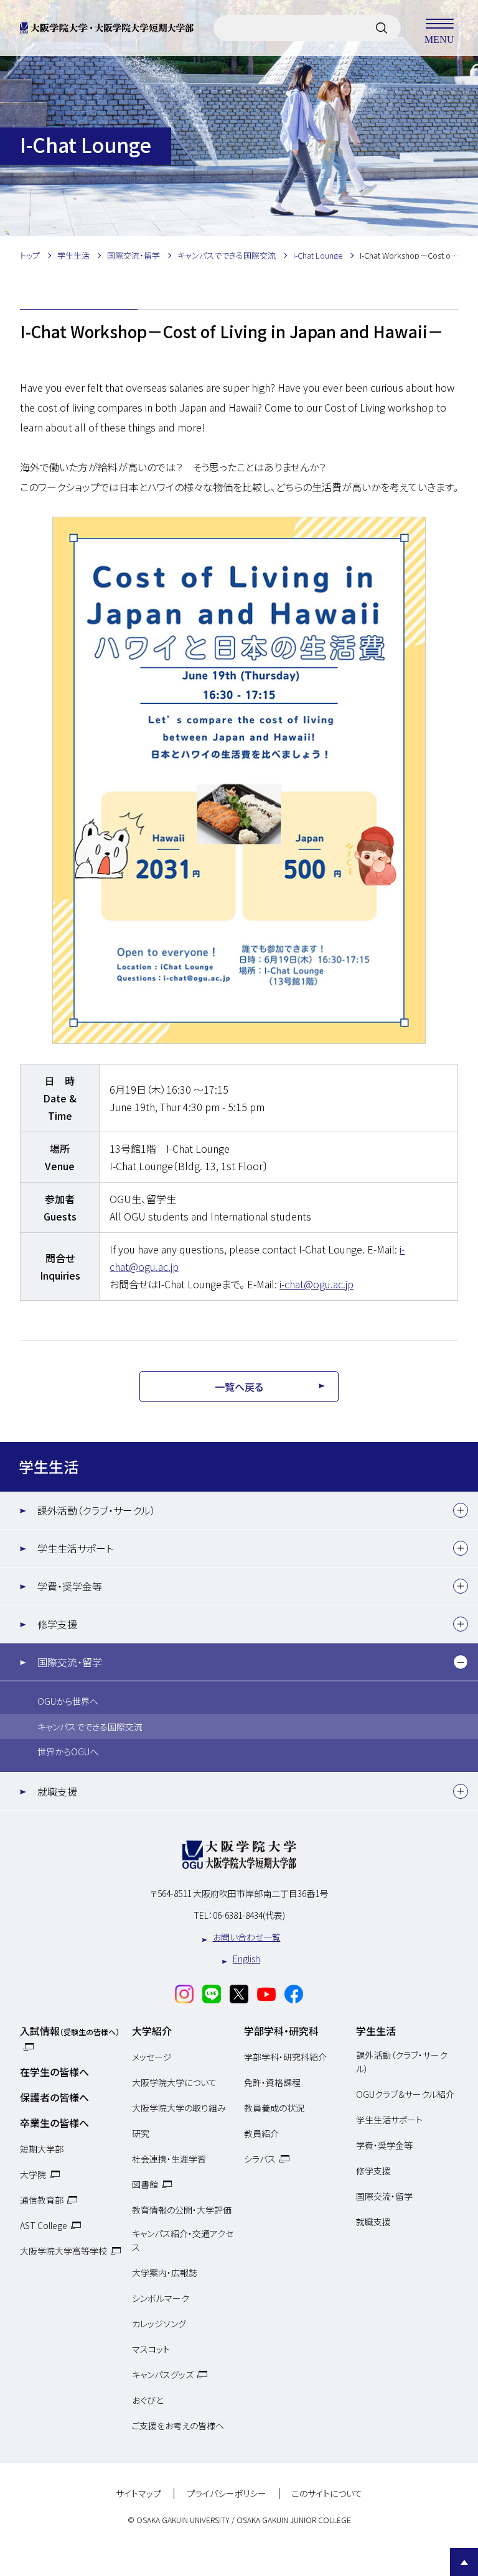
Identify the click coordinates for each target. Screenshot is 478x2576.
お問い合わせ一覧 (247, 1937)
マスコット (151, 2349)
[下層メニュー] (461, 1510)
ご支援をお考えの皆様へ (178, 2426)
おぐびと (148, 2400)
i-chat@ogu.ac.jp (316, 1284)
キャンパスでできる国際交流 (90, 1727)
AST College (44, 2225)
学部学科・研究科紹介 (285, 2057)
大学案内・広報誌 (165, 2273)
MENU (439, 39)
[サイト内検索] (382, 28)
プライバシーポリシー (227, 2494)
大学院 (33, 2174)
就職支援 (57, 1791)
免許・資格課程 (272, 2082)
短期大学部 (42, 2149)
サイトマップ (138, 2494)
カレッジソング (159, 2324)
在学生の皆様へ (54, 2072)
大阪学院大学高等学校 (63, 2251)
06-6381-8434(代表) (249, 1915)
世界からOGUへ (68, 1752)
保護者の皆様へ (54, 2097)
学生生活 (49, 1466)
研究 (141, 2133)
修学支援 (57, 1624)
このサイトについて (327, 2494)
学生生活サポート (75, 1548)
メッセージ (152, 2057)
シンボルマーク (161, 2298)
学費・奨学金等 (70, 1586)
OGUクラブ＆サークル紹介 (405, 2094)
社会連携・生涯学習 (169, 2159)
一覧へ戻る (239, 1387)
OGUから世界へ (68, 1701)
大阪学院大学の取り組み (179, 2108)
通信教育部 (42, 2200)
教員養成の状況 (274, 2108)
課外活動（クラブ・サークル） (96, 1510)
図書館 (145, 2184)
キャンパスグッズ (163, 2375)
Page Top (464, 2562)
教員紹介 (261, 2133)
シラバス (260, 2159)
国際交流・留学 (70, 1662)
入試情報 (70, 2031)
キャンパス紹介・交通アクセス (183, 2240)
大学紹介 (152, 2031)
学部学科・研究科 (281, 2031)
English (246, 1959)
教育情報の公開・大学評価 (182, 2210)
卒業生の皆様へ (54, 2123)
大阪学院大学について (174, 2082)
